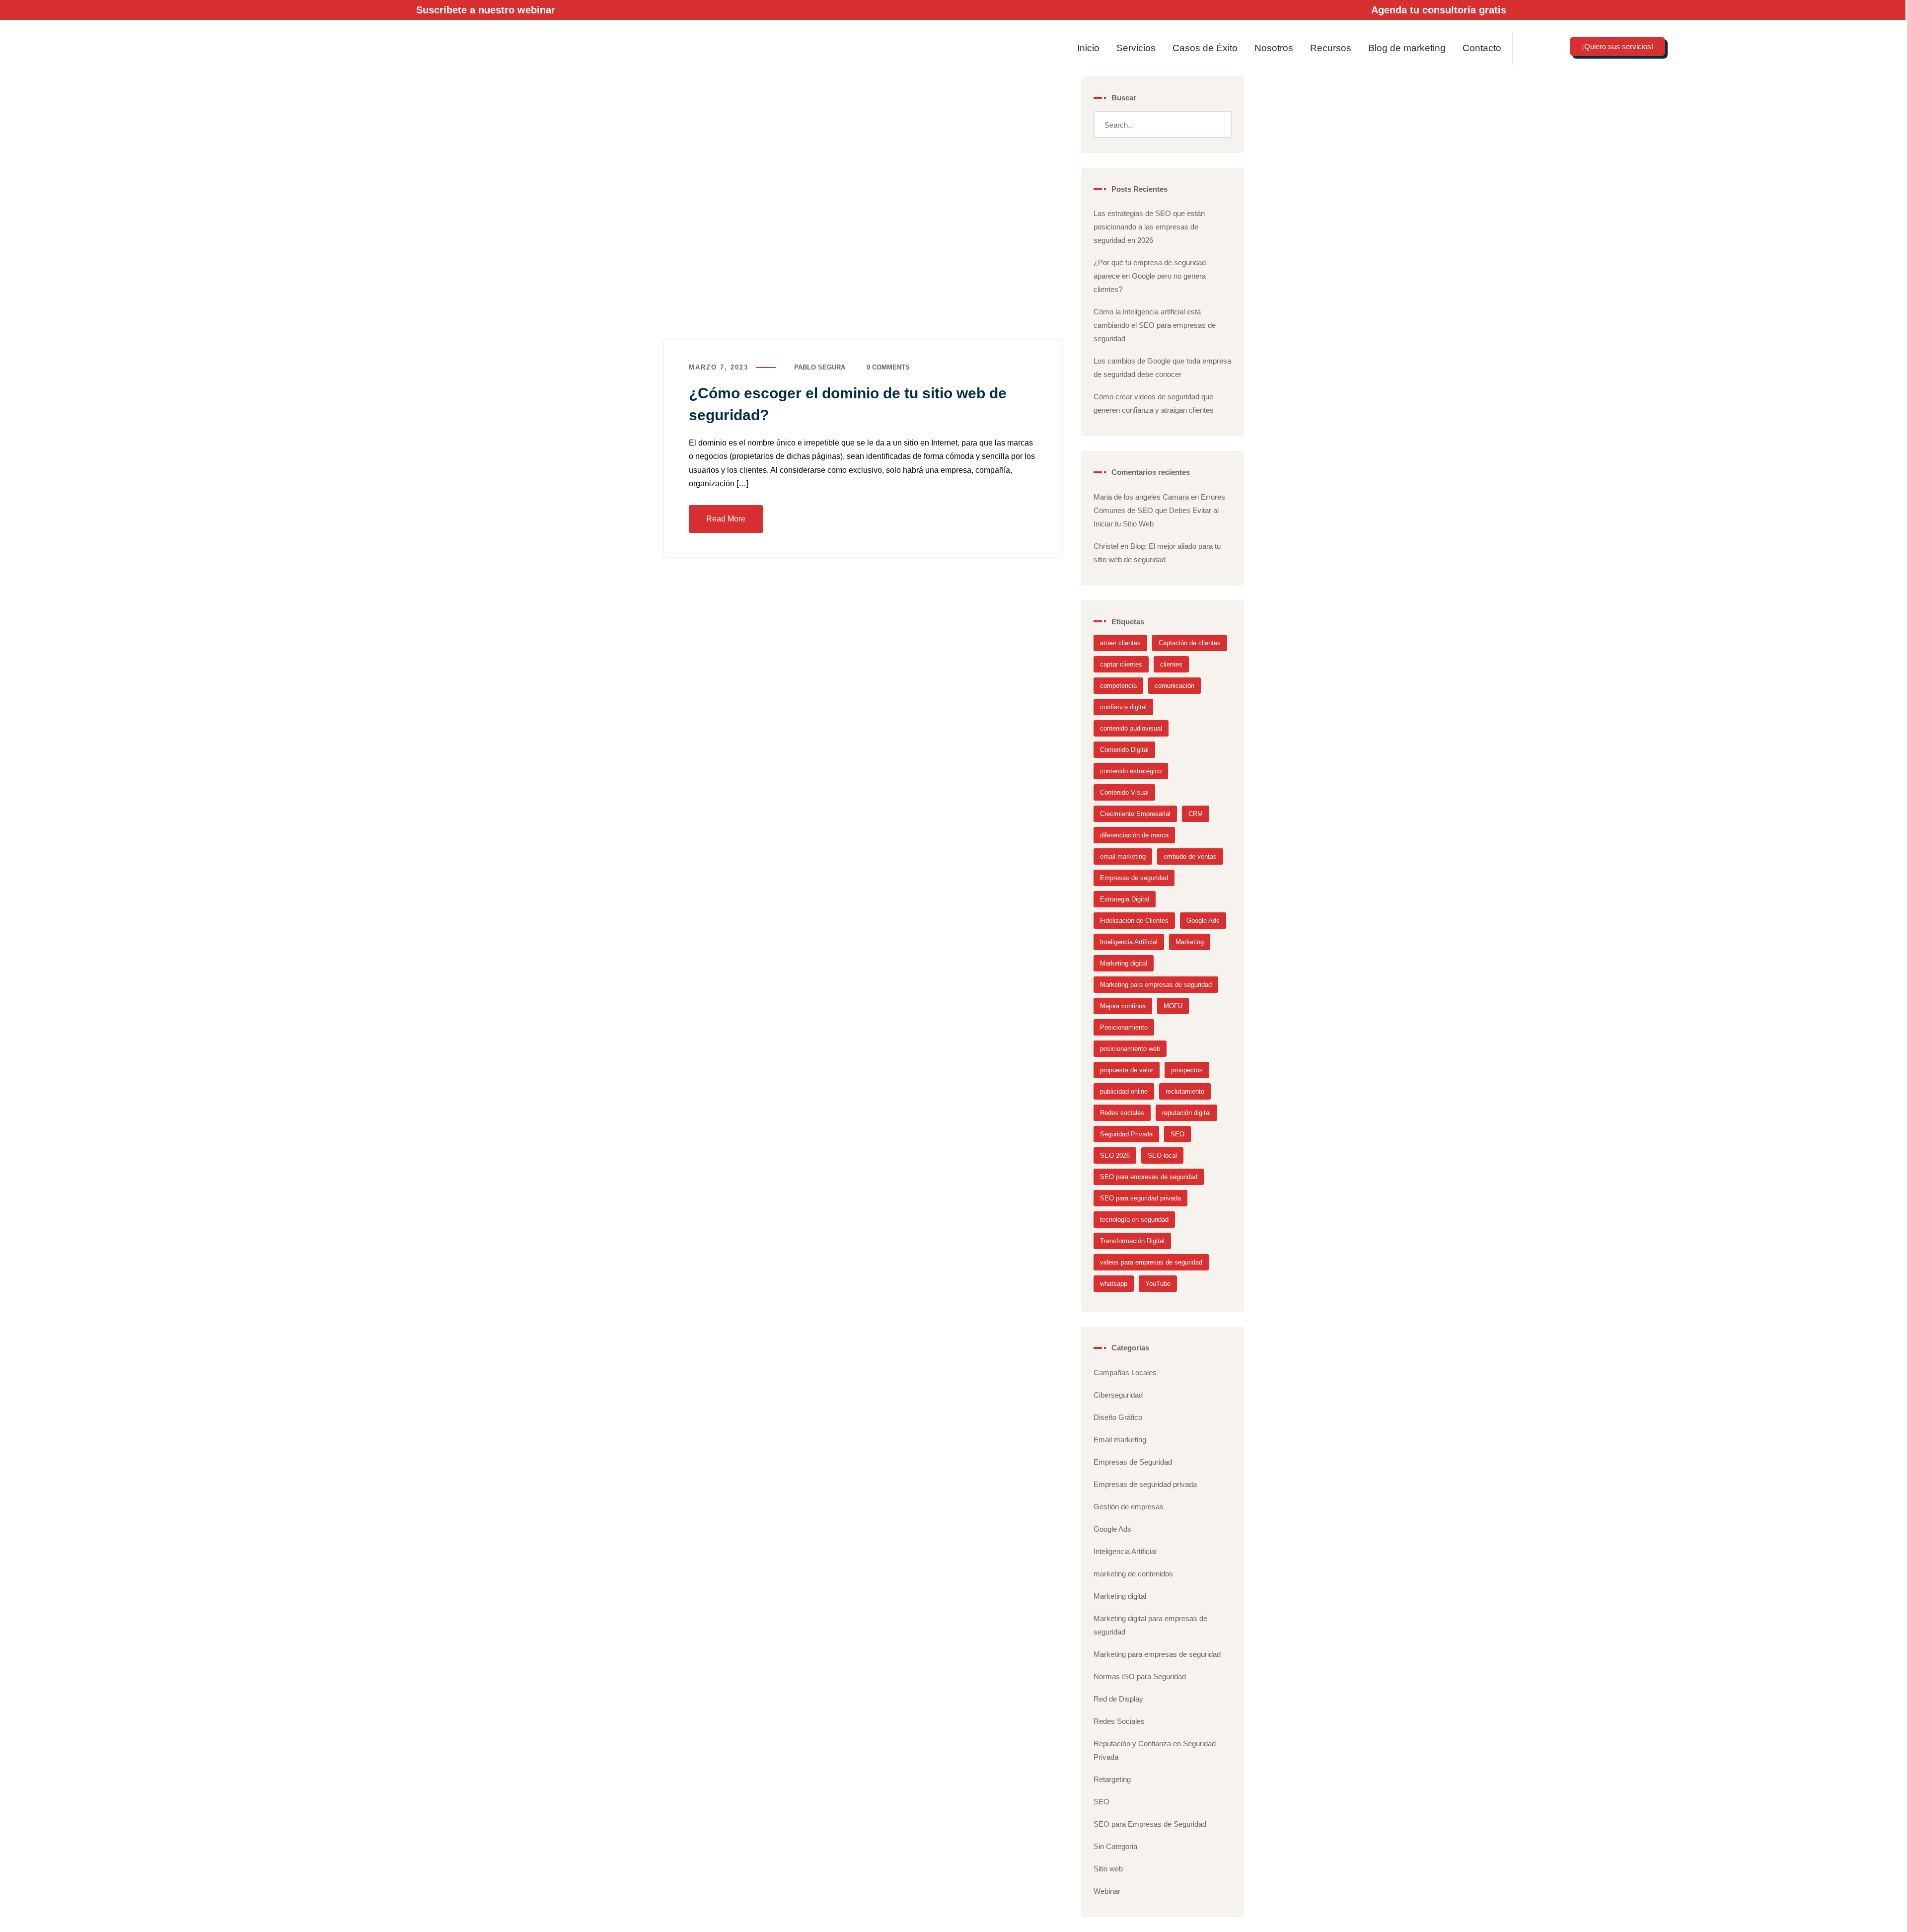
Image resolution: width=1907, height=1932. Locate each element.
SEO (1177, 1134)
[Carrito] (1801, 51)
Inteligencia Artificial (1129, 942)
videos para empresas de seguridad (1151, 1262)
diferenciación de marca (1134, 835)
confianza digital (1123, 707)
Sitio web (1108, 1869)
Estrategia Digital (1125, 899)
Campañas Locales (1125, 1373)
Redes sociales (1122, 1113)
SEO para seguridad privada (1140, 1198)
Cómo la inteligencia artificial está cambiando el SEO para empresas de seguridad (1155, 325)
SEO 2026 (1115, 1155)
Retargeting (1112, 1779)
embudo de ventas (1190, 856)
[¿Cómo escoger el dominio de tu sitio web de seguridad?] (863, 208)
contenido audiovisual (1131, 728)
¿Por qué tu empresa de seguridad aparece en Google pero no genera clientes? (1150, 276)
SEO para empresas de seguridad (1149, 1177)
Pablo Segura (820, 367)
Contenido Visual (1124, 792)
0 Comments (888, 367)
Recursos (1331, 48)
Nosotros (1274, 48)
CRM (1196, 814)
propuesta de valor (1127, 1070)
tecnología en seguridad (1134, 1220)
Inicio (1088, 48)
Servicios (1136, 48)
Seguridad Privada (1126, 1134)
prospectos (1187, 1070)
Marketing (1190, 942)
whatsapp (1114, 1284)
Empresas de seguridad (1134, 878)
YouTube (1158, 1284)
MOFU (1173, 1006)
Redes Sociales (1119, 1721)
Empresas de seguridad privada (1145, 1484)
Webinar (1107, 1891)
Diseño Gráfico (1118, 1417)
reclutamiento (1185, 1091)
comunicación (1174, 686)
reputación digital (1186, 1113)
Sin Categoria (1115, 1846)
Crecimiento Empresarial (1135, 814)
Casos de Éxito (1205, 48)
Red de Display (1118, 1699)
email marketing (1123, 856)
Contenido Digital (1124, 750)
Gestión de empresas (1129, 1507)
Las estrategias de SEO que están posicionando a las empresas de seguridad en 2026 (1149, 227)
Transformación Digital (1132, 1241)
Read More (726, 519)
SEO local (1162, 1155)
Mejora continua (1123, 1006)
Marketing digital (1124, 963)
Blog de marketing (1407, 48)
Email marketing (1120, 1440)
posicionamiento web (1130, 1049)
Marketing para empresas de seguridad (1156, 985)
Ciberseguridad (1118, 1395)
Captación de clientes (1190, 643)
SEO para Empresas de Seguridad (1150, 1824)
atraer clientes (1120, 643)
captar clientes (1121, 664)
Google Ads (1203, 921)
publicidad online (1124, 1091)
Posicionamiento (1124, 1027)
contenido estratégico (1131, 771)
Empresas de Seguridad (1133, 1462)
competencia (1118, 686)
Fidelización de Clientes (1134, 921)
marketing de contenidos (1133, 1574)
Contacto (1482, 48)
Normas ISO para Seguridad (1140, 1676)
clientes (1171, 664)
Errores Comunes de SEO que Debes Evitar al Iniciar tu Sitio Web (1159, 510)
